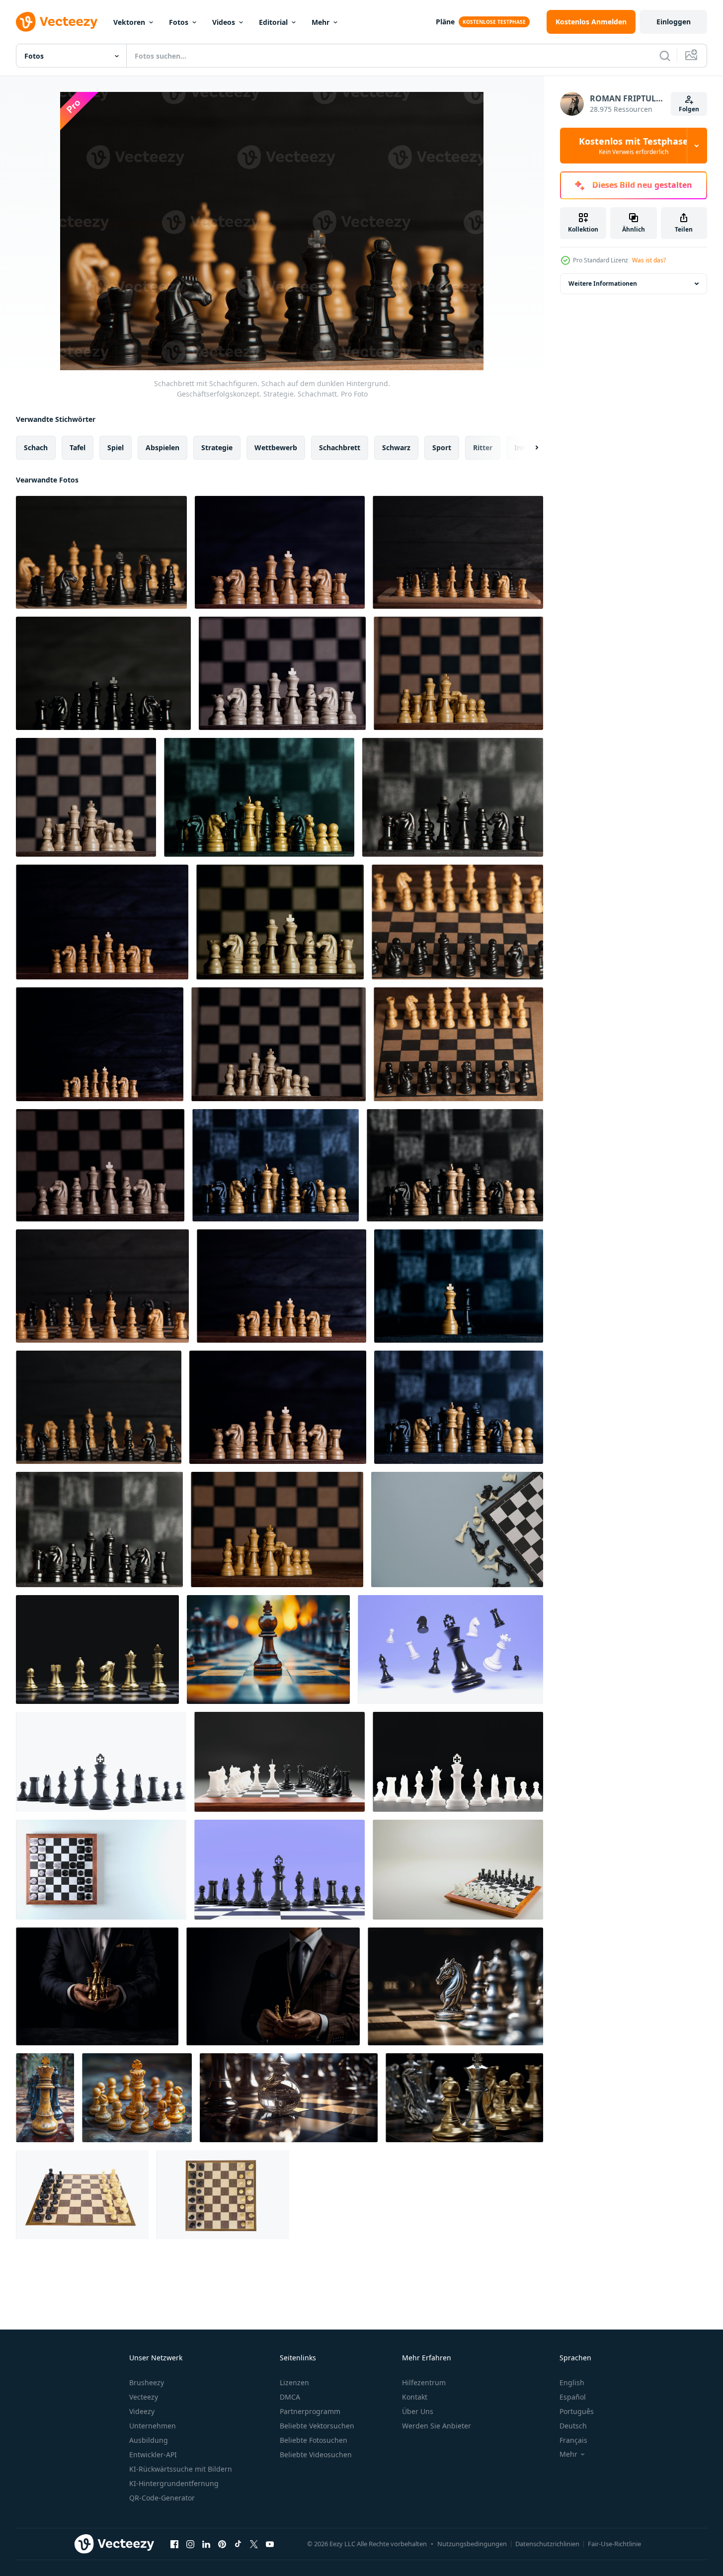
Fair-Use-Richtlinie (614, 2544)
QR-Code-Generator (162, 2498)
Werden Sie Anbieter (437, 2426)
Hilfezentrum (424, 2382)
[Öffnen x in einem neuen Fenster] (254, 2544)
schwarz (396, 447)
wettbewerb (276, 447)
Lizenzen (294, 2382)
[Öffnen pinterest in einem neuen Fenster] (222, 2544)
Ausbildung (149, 2440)
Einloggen (674, 22)
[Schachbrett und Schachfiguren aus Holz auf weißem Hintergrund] (82, 2195)
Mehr (321, 22)
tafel (78, 447)
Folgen (689, 109)
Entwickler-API (153, 2455)
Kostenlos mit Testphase (634, 146)
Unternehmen (153, 2426)
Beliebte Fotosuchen (314, 2440)
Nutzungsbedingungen (472, 2544)
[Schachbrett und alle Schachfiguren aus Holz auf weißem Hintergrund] (223, 2195)
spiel (116, 447)
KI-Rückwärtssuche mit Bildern (181, 2469)
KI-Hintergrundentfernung (174, 2483)
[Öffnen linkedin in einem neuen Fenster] (206, 2544)
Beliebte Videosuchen (316, 2455)
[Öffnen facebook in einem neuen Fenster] (174, 2544)
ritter (483, 447)
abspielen (162, 447)
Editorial (273, 22)
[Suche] (665, 56)
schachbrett (340, 447)
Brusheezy (147, 2382)
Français (573, 2440)
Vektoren (129, 22)
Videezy (142, 2411)
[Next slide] (528, 448)
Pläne (445, 22)
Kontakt (415, 2397)
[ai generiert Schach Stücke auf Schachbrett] (45, 2098)
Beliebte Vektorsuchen (317, 2426)
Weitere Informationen (603, 283)
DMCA (290, 2397)
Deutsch (573, 2426)
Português (577, 2411)
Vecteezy (144, 2397)
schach (36, 447)
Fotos (179, 22)
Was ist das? (649, 260)
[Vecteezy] (57, 22)
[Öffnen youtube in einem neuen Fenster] (270, 2544)
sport (442, 447)
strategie (217, 447)
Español (573, 2397)
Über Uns (418, 2411)
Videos (224, 22)
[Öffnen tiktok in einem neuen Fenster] (238, 2544)
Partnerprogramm (310, 2411)
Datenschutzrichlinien (547, 2544)
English (572, 2382)
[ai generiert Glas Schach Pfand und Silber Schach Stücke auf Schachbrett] (289, 2098)
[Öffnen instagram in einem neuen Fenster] (190, 2544)
